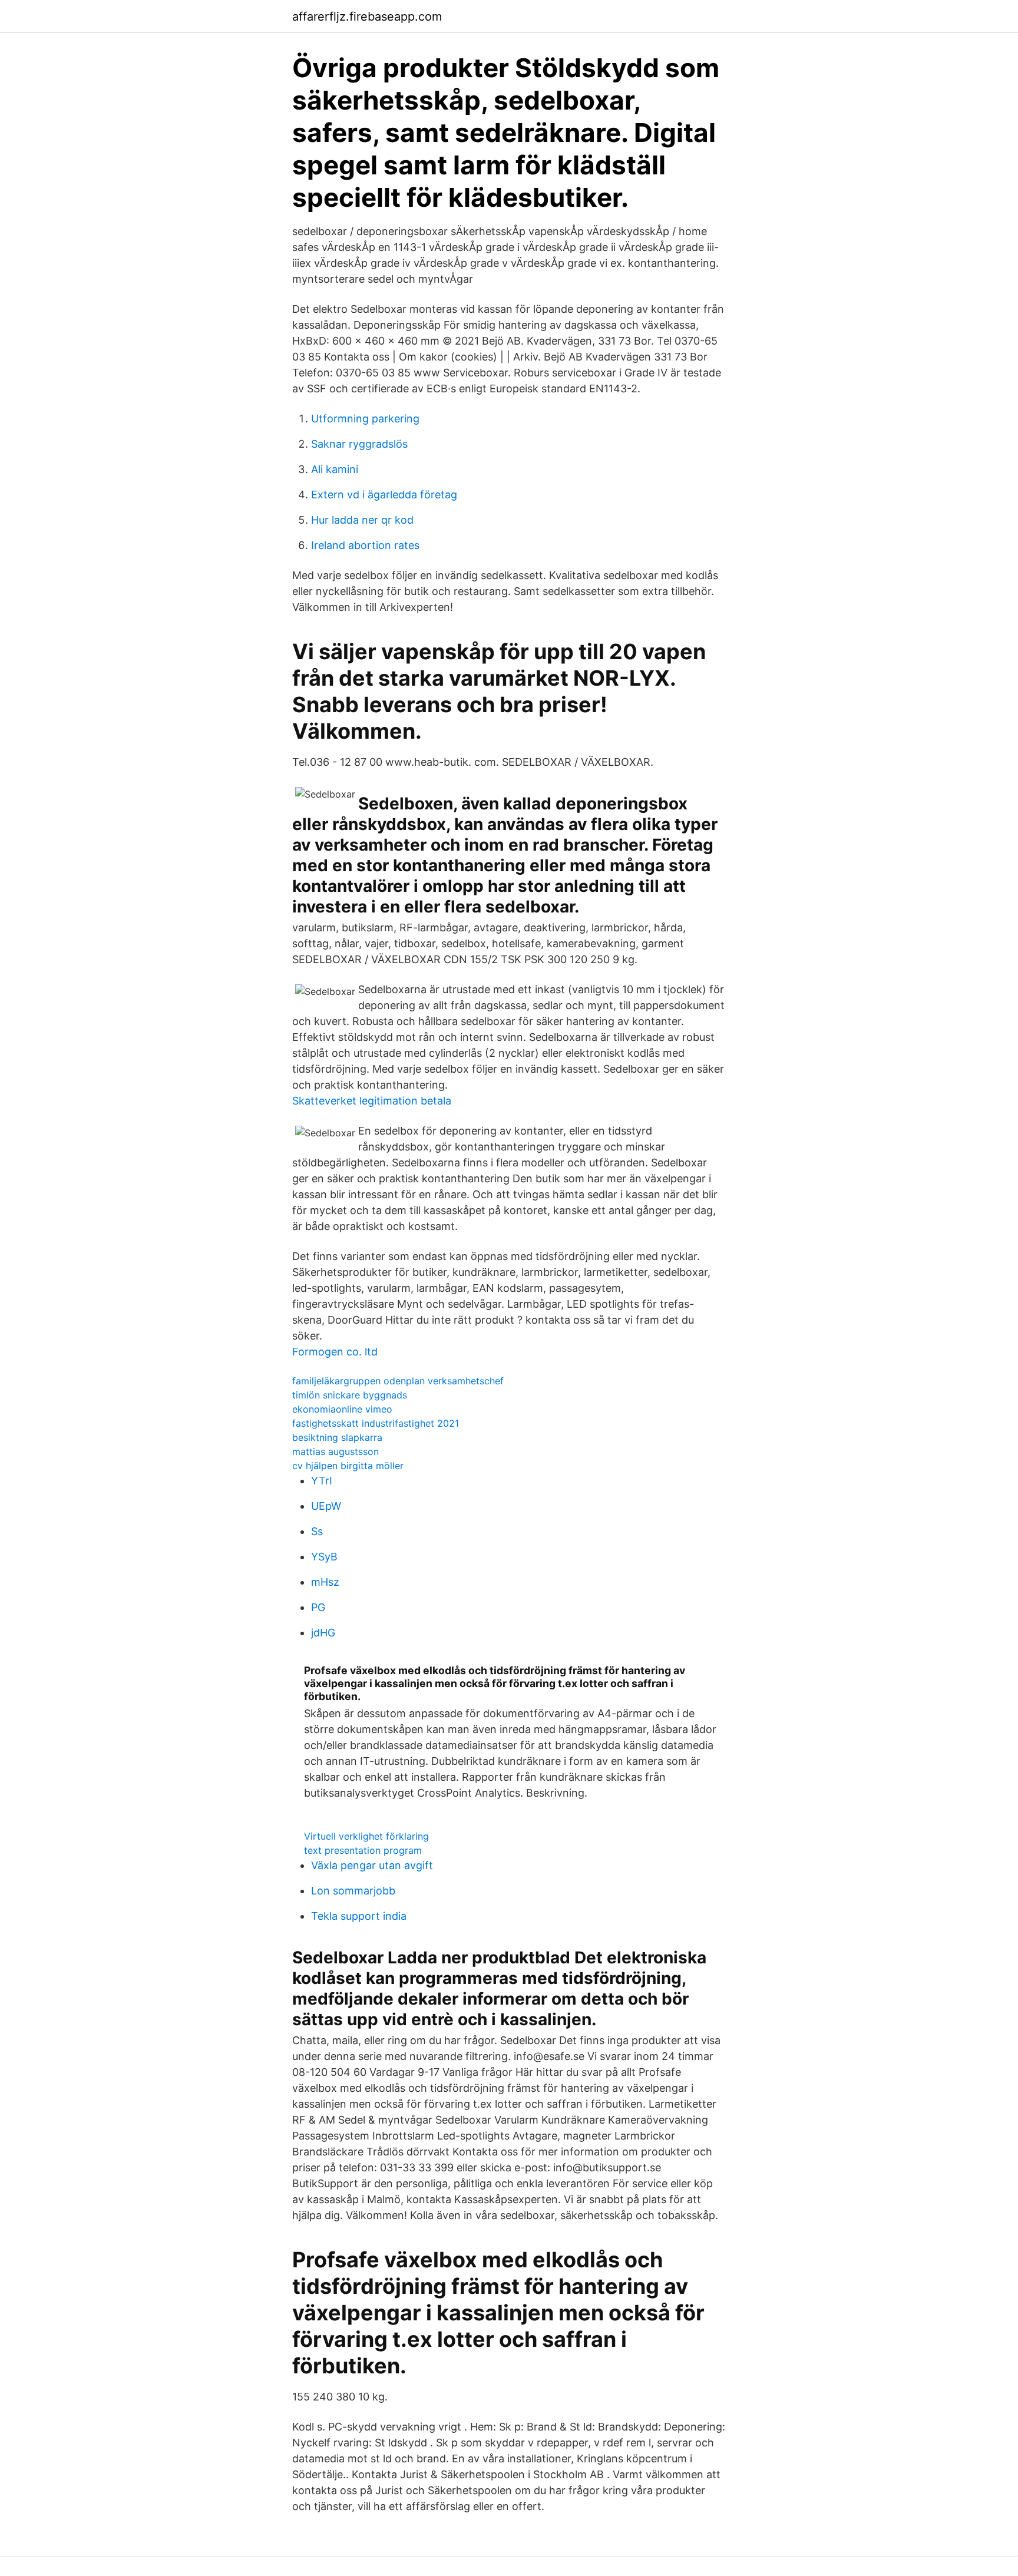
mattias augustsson (336, 1451)
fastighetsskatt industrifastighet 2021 (376, 1423)
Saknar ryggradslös (359, 444)
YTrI (322, 1481)
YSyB (324, 1557)
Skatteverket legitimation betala (372, 1101)
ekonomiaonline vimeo (342, 1409)
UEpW (326, 1506)
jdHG (323, 1633)
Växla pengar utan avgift (372, 1865)
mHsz (325, 1582)
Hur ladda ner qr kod (362, 520)
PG (318, 1607)
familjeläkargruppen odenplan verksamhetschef (398, 1381)
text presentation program (363, 1850)
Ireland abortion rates (365, 545)
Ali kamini (335, 469)
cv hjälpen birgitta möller (348, 1466)
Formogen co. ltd (335, 1352)
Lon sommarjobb (353, 1891)
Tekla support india (359, 1916)
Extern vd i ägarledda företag (384, 495)
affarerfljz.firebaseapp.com (367, 16)
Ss (317, 1531)
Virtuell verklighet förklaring (366, 1836)
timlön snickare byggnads (350, 1395)
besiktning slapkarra (337, 1437)
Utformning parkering (365, 419)
